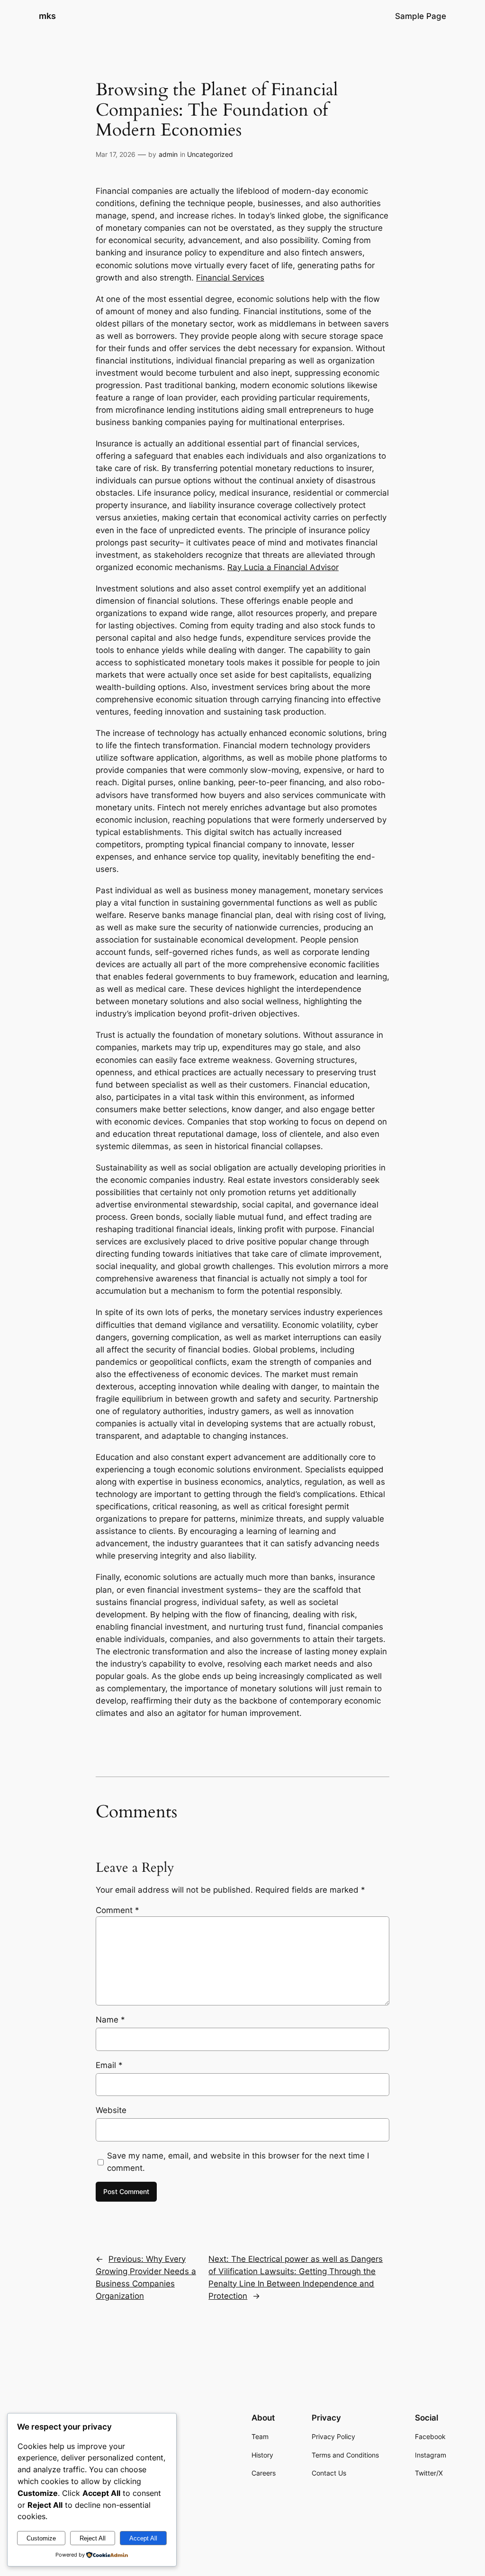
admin (168, 154)
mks (47, 16)
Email (109, 2065)
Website (111, 2110)
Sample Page (421, 16)
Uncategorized (210, 154)
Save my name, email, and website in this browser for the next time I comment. (238, 2162)
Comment (117, 1910)
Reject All (93, 2538)
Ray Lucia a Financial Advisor (283, 567)
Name (110, 2020)
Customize (41, 2538)
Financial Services (230, 278)
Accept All (143, 2538)
